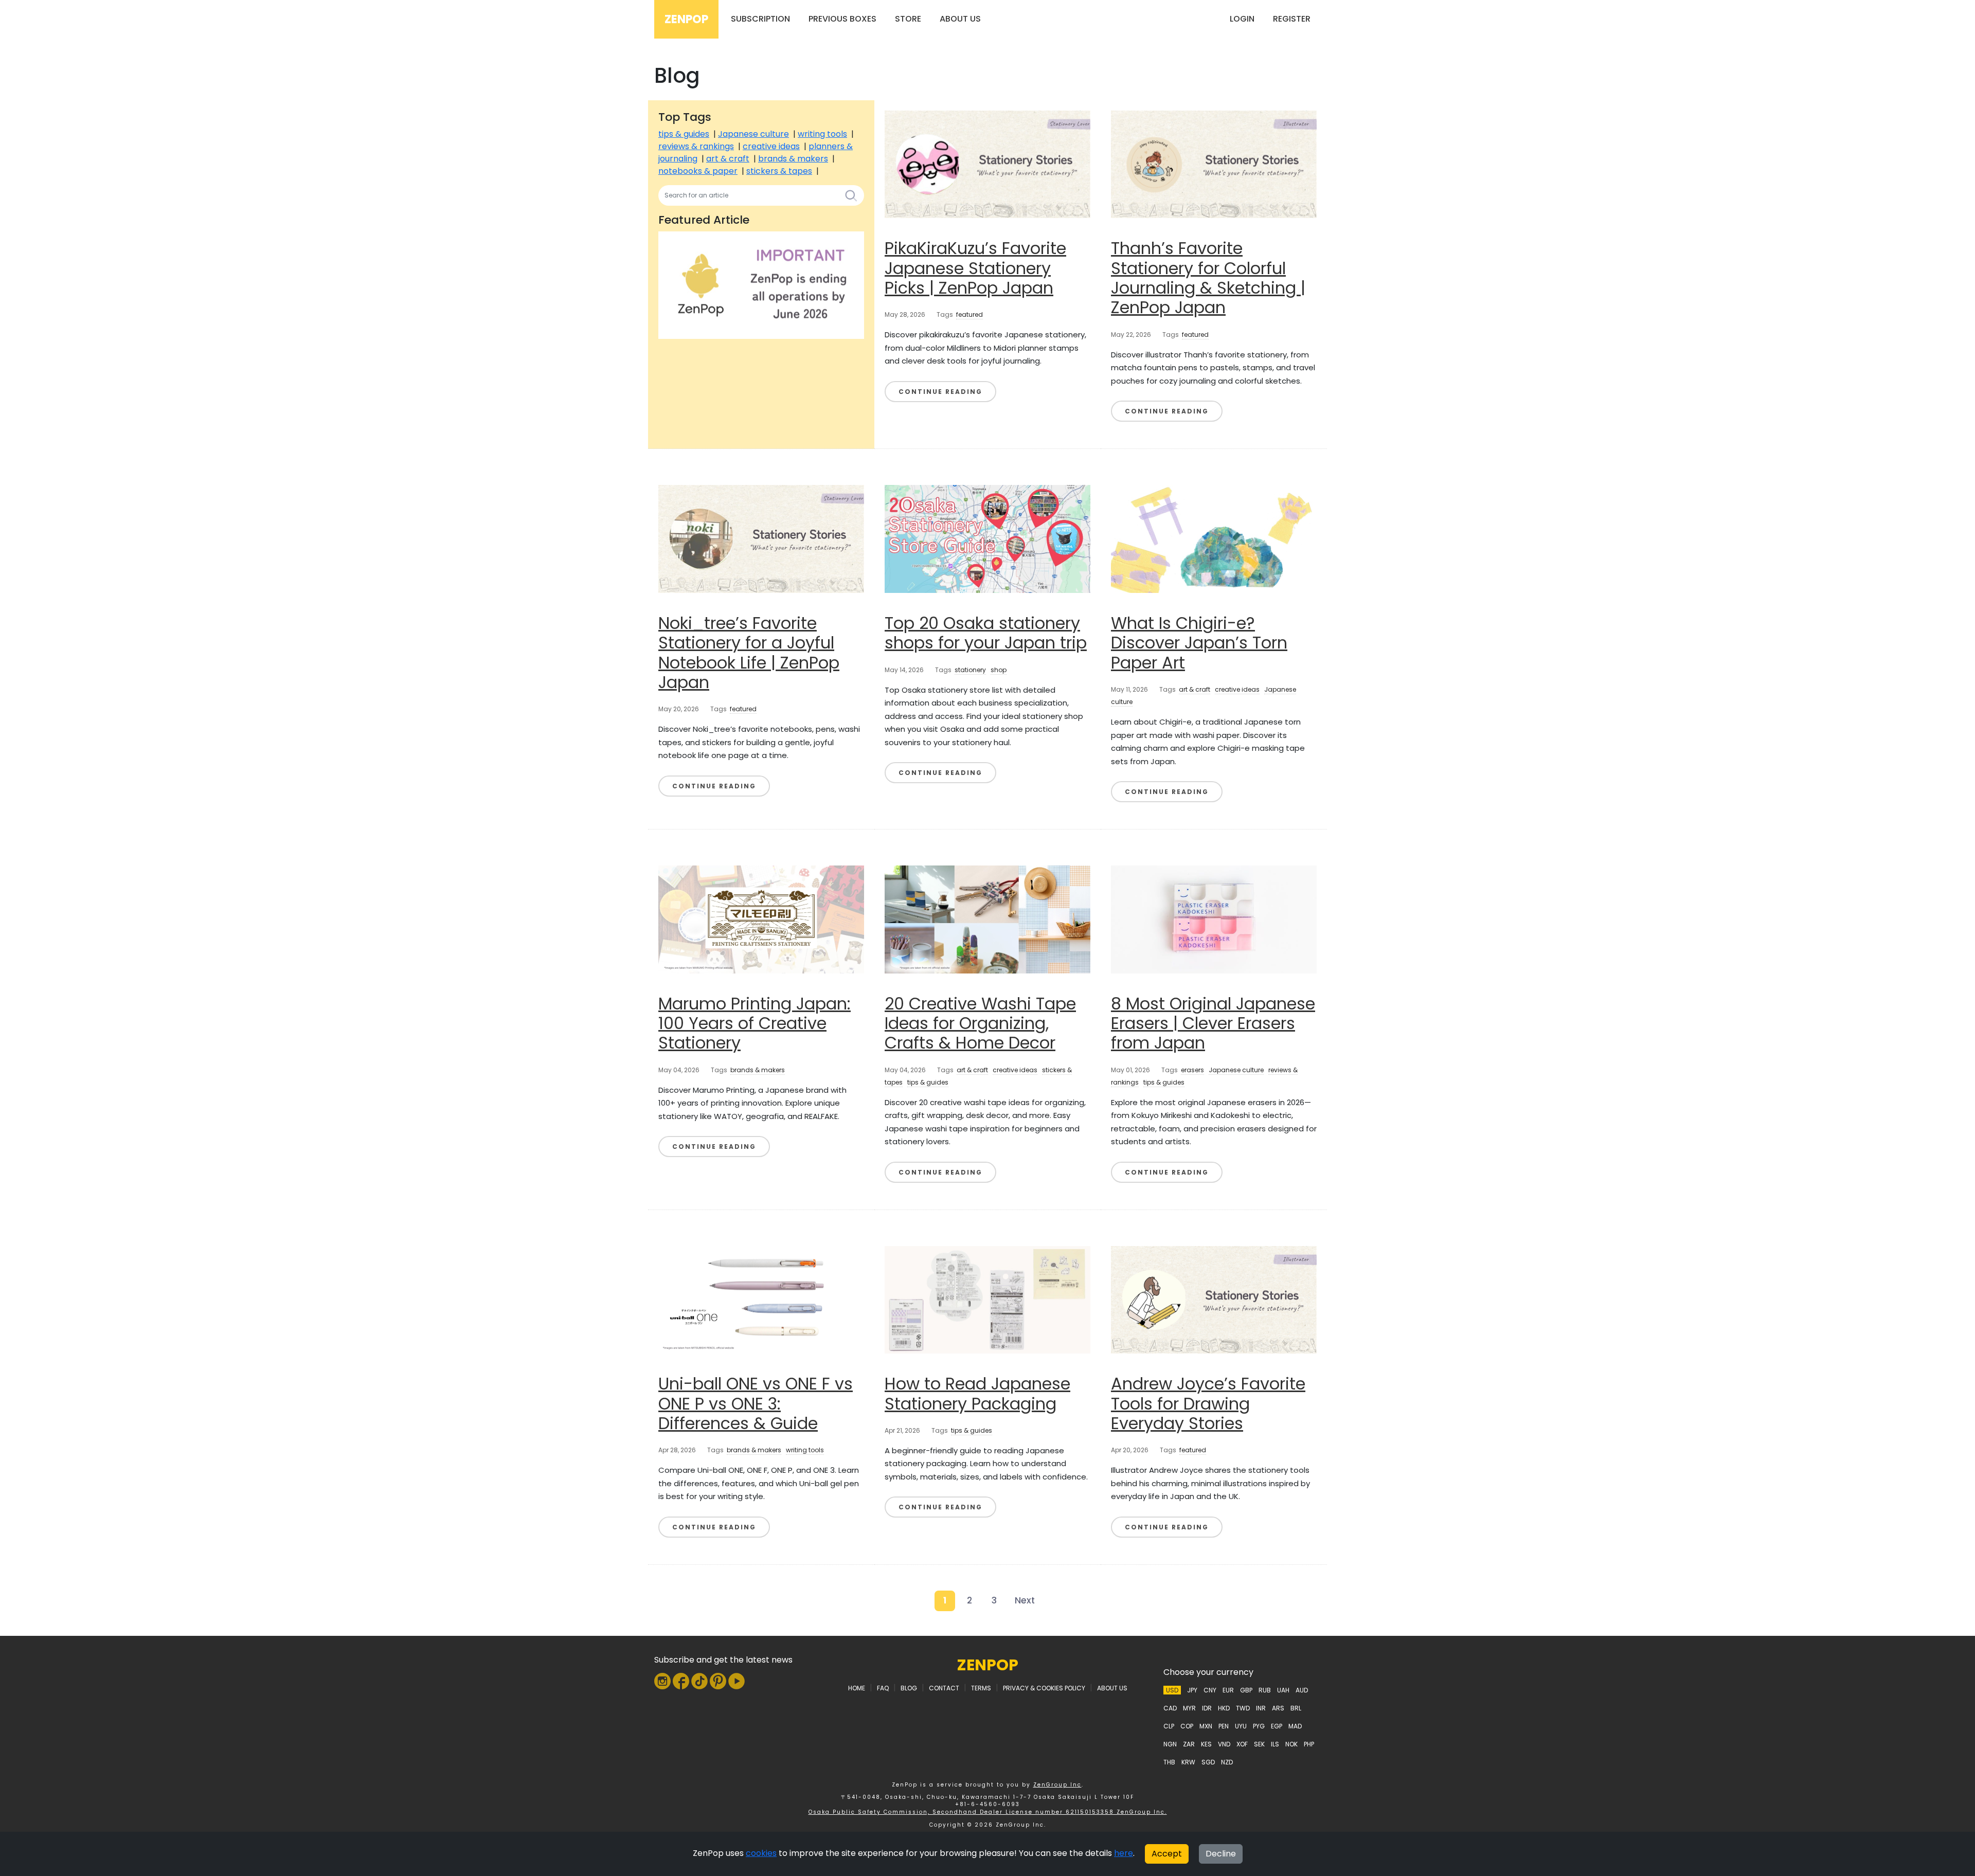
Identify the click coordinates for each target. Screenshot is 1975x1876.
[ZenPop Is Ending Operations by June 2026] (761, 285)
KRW (1188, 1762)
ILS (1275, 1744)
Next (1025, 1600)
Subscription (760, 19)
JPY (1192, 1690)
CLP (1169, 1726)
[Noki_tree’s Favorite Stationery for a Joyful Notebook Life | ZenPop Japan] (761, 538)
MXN (1206, 1726)
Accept (1167, 1854)
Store (908, 19)
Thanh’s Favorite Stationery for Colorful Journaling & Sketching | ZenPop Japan (1208, 278)
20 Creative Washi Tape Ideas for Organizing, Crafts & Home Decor (980, 1023)
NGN (1170, 1744)
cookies (761, 1853)
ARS (1278, 1708)
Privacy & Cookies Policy (1044, 1688)
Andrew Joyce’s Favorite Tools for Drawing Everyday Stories (1208, 1403)
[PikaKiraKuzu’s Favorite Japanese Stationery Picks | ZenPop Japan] (987, 164)
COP (1187, 1726)
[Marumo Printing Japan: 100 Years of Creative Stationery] (761, 919)
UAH (1283, 1690)
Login (1242, 19)
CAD (1170, 1708)
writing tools (822, 134)
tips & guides (684, 134)
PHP (1309, 1744)
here (1124, 1853)
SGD (1208, 1762)
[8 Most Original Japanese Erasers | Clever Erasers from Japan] (1214, 919)
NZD (1227, 1762)
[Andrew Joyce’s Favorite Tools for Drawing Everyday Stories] (1214, 1299)
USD (1172, 1690)
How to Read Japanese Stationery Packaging (977, 1393)
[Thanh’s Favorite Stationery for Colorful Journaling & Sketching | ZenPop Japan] (1214, 164)
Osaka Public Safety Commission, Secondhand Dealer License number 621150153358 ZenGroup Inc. (988, 1812)
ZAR (1189, 1744)
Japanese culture (753, 134)
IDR (1207, 1708)
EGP (1277, 1726)
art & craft (728, 159)
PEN (1224, 1726)
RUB (1265, 1690)
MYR (1189, 1708)
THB (1169, 1762)
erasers (1192, 1070)
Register (1292, 19)
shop (999, 670)
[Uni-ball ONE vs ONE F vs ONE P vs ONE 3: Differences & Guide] (761, 1299)
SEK (1259, 1744)
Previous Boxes (842, 19)
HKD (1224, 1708)
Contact (944, 1688)
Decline (1221, 1854)
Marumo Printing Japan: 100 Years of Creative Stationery (755, 1023)
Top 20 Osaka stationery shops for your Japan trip (986, 633)
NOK (1291, 1744)
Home (857, 1688)
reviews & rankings (696, 146)
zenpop (988, 1665)
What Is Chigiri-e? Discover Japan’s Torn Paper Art (1199, 643)
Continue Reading (940, 392)
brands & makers (793, 159)
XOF (1242, 1744)
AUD (1302, 1690)
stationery (970, 670)
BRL (1296, 1708)
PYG (1259, 1726)
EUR (1228, 1690)
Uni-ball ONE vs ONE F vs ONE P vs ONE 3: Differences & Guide (756, 1403)
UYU (1241, 1726)
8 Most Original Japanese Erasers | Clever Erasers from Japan (1213, 1023)
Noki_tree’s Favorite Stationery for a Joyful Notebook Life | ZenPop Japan (749, 653)
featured (969, 314)
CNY (1210, 1690)
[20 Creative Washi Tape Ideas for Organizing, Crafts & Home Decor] (987, 919)
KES (1206, 1744)
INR (1261, 1708)
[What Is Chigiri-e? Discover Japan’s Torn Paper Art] (1214, 538)
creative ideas (771, 146)
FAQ (883, 1688)
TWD (1243, 1708)
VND (1224, 1744)
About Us (960, 19)
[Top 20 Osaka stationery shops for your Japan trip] (987, 538)
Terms (981, 1688)
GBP (1246, 1690)
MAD (1295, 1726)
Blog (909, 1688)
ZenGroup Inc (1057, 1785)
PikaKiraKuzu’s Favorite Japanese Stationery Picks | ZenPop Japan (975, 268)
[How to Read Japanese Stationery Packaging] (987, 1299)
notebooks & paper (698, 171)
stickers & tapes (779, 171)
